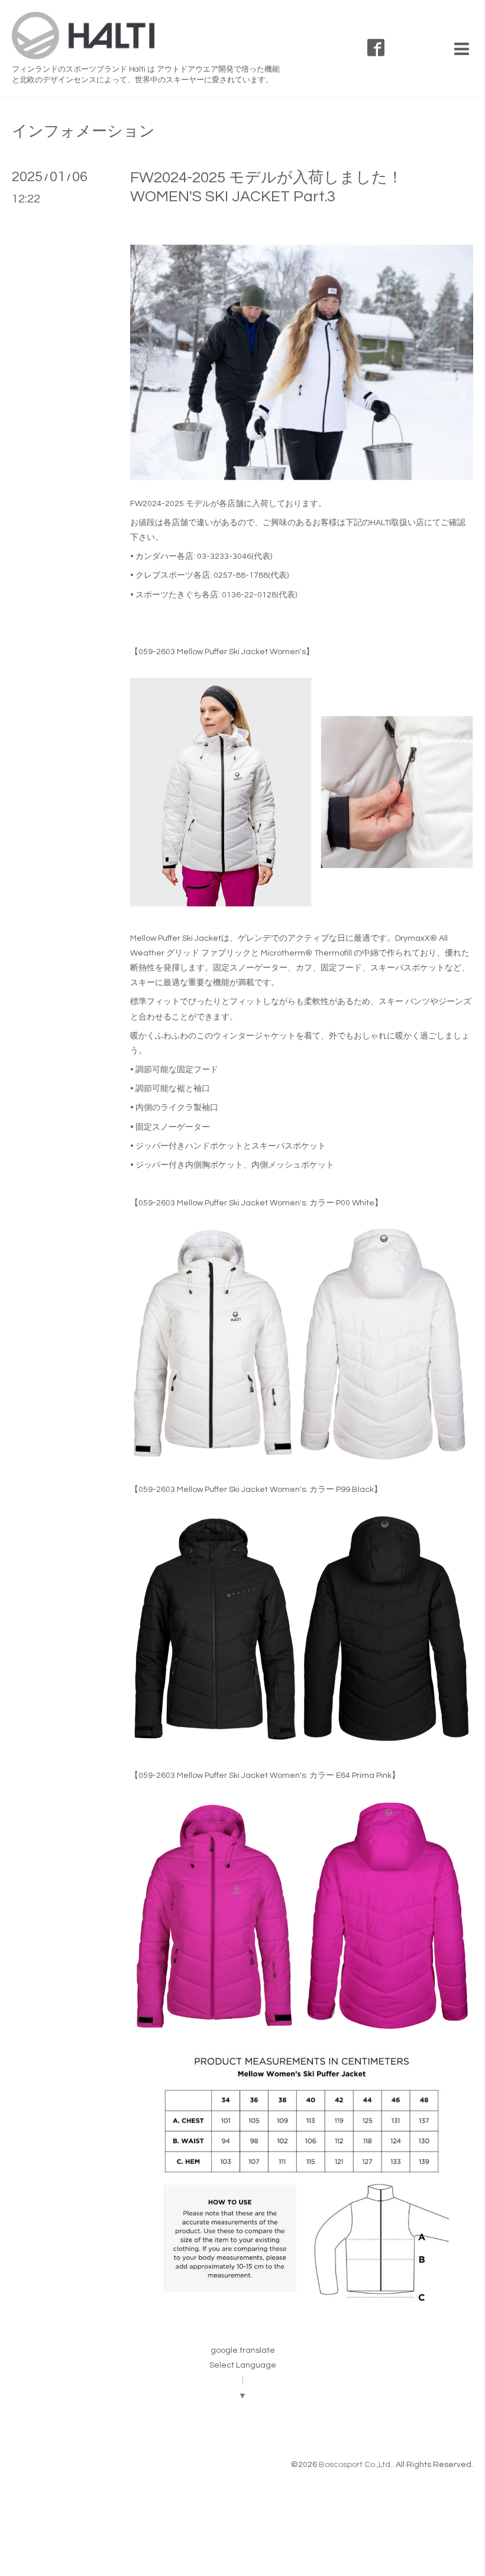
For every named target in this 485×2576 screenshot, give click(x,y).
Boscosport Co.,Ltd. (355, 2465)
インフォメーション (83, 131)
